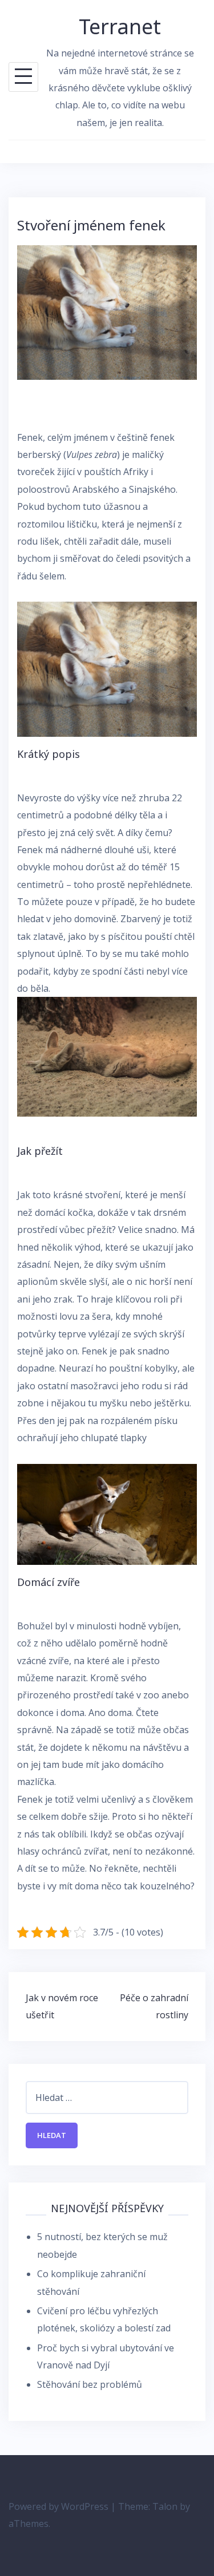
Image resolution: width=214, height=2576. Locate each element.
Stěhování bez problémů (90, 2384)
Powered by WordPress (58, 2506)
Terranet (120, 27)
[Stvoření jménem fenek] (107, 311)
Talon (165, 2506)
